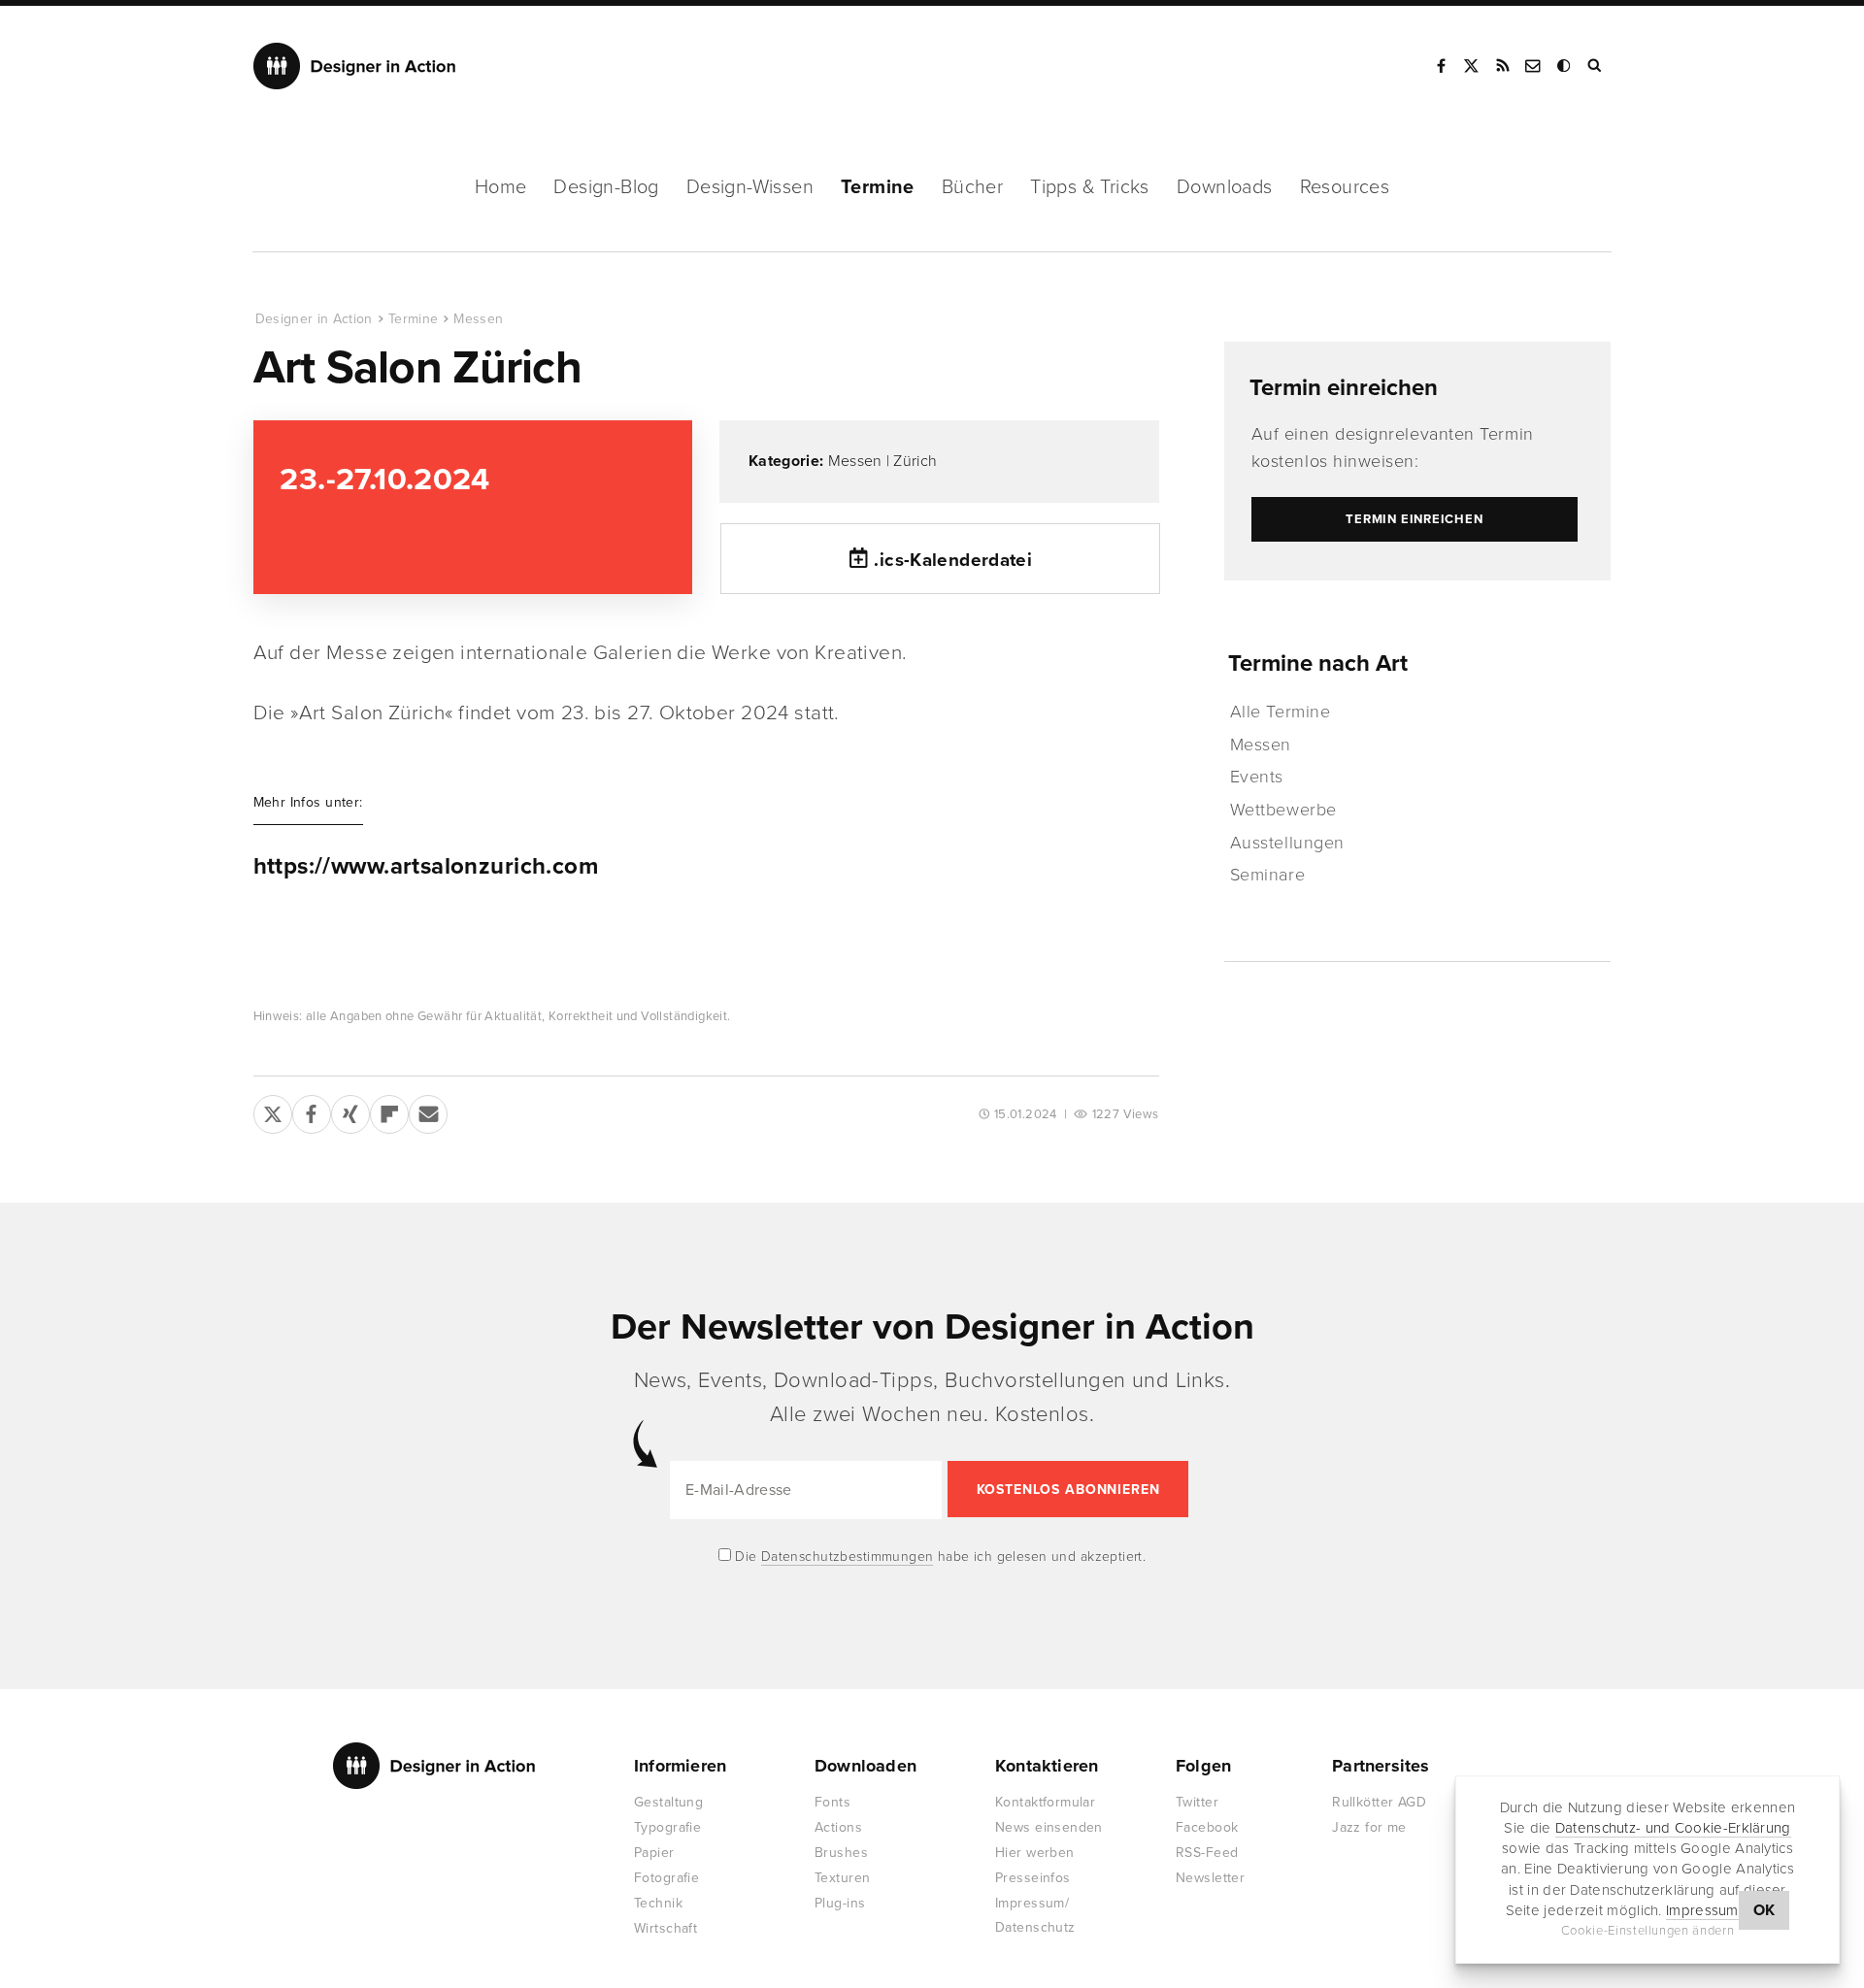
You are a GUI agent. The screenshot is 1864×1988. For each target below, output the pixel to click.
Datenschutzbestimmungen (848, 1557)
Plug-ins (840, 1903)
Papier (654, 1853)
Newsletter (1210, 1878)
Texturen (842, 1878)
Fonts (832, 1802)
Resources (1345, 187)
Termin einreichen (1344, 388)
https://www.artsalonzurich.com (426, 867)
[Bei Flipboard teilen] (389, 1110)
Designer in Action (355, 66)
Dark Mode (1565, 66)
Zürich (915, 461)
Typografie (667, 1827)
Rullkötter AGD (1379, 1802)
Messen (478, 319)
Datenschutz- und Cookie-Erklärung (1673, 1828)
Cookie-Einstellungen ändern (1648, 1931)
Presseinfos (1033, 1878)
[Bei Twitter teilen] (273, 1110)
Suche (1596, 66)
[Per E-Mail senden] (428, 1110)
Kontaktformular (1045, 1802)
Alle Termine (1280, 712)
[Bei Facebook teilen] (312, 1110)
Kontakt (1534, 66)
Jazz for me (1369, 1827)
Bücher (972, 187)
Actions (838, 1827)
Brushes (841, 1853)
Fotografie (666, 1878)
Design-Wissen (750, 187)
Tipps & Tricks (1090, 187)
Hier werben (1035, 1853)
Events (1257, 777)
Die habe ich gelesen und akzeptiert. (939, 1557)
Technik (658, 1903)
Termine (878, 187)
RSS (1503, 66)
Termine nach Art (1318, 663)
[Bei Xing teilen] (350, 1110)
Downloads (1225, 187)
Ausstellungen (1287, 843)
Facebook (1441, 66)
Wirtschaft (666, 1928)
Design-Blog (606, 187)
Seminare (1267, 875)
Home (501, 187)
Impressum (1702, 1910)
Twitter (1197, 1802)
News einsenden (1049, 1827)
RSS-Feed (1207, 1853)
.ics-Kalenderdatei (953, 560)
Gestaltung (668, 1802)
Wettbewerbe (1283, 810)
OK (1764, 1910)
